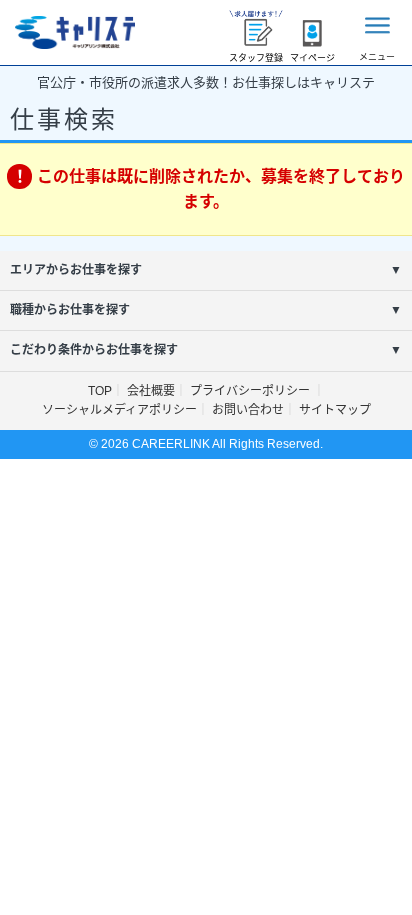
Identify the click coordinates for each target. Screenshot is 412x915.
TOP (100, 391)
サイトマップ (335, 410)
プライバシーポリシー (251, 391)
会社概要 (151, 391)
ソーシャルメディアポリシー (119, 410)
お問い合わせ (248, 410)
